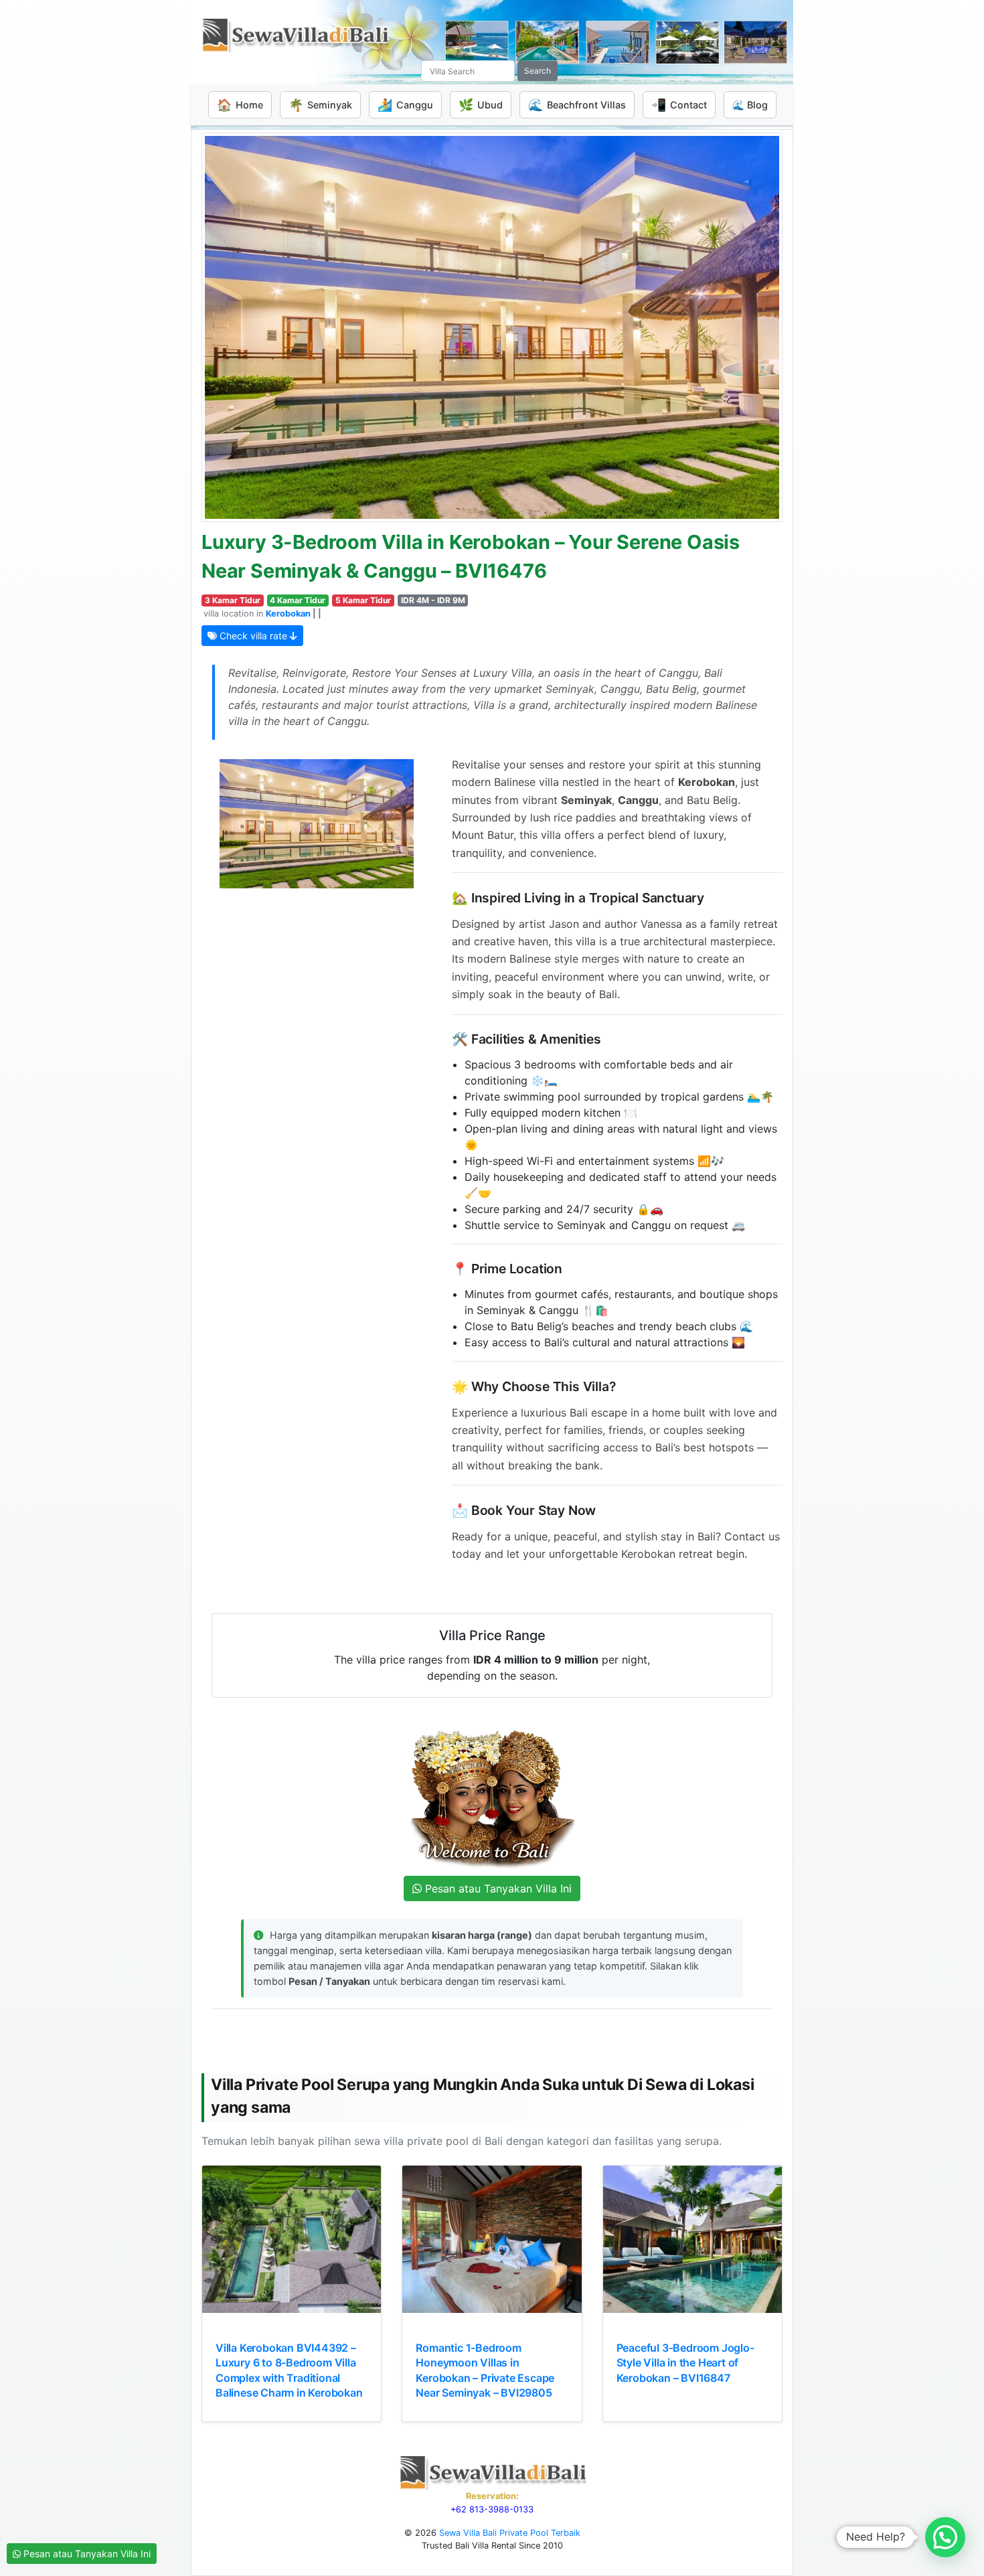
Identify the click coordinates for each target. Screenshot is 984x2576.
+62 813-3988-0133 (492, 2509)
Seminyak (320, 105)
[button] (945, 2537)
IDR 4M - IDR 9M (433, 600)
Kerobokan (288, 614)
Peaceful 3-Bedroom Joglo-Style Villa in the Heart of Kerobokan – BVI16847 (685, 2363)
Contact (679, 105)
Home (240, 105)
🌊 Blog (750, 105)
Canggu (405, 105)
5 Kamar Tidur (363, 600)
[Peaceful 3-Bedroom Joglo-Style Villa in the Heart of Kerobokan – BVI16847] (692, 2239)
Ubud (481, 105)
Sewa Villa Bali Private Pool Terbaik (510, 2533)
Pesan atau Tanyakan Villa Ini (86, 2554)
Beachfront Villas (577, 105)
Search (538, 71)
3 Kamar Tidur (233, 600)
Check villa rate (253, 636)
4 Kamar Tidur (298, 600)
